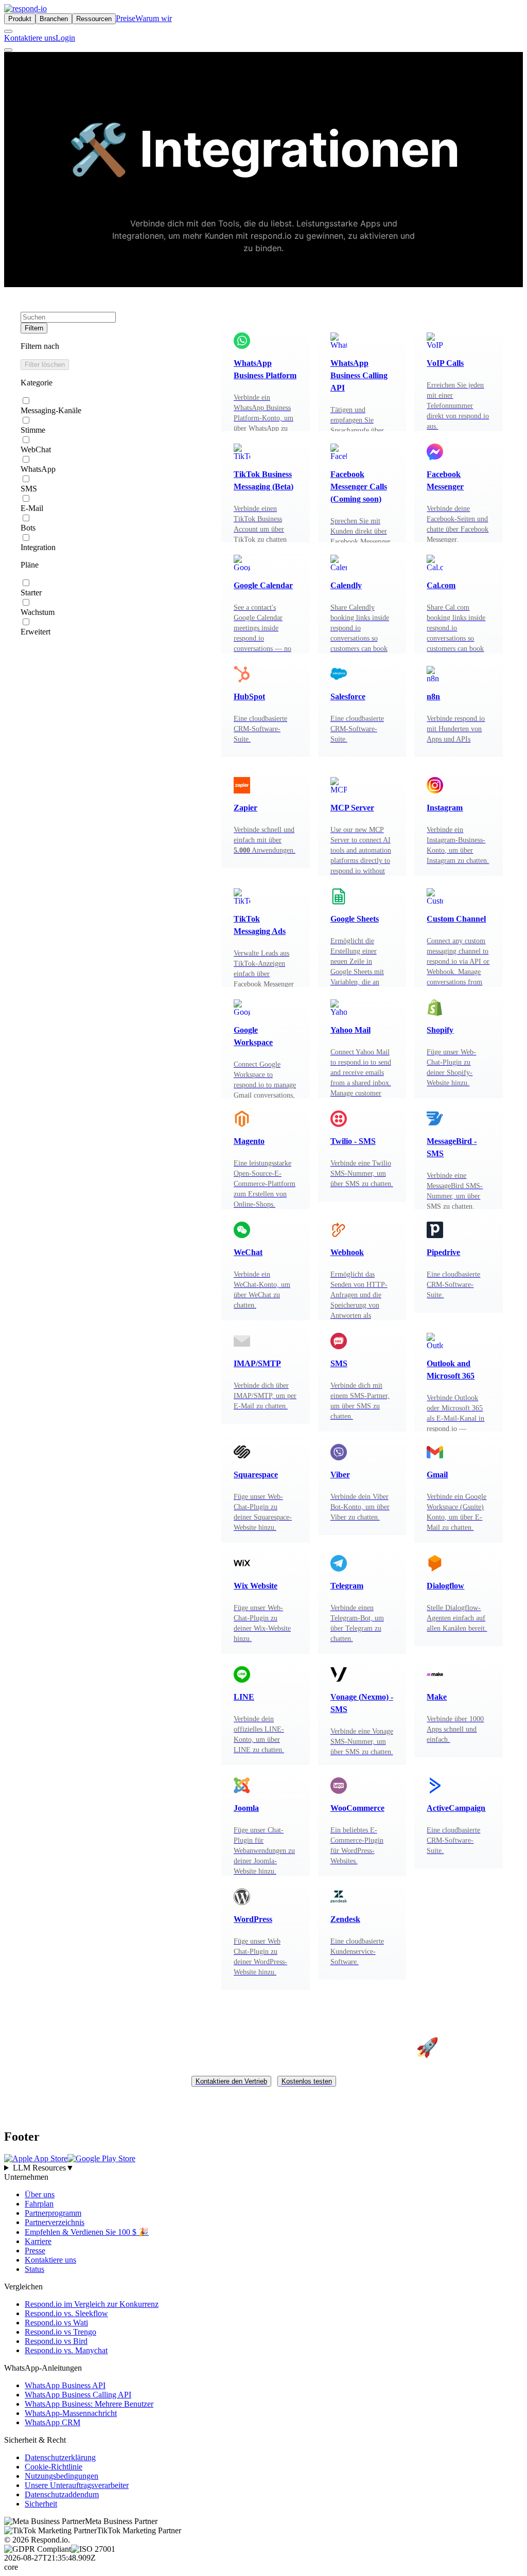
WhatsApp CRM (52, 2422)
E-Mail (32, 508)
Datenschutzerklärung (60, 2457)
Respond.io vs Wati (56, 2322)
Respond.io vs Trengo (60, 2331)
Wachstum (38, 612)
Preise (126, 18)
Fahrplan (39, 2203)
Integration (38, 547)
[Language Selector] (8, 31)
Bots (28, 528)
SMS (29, 489)
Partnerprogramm (53, 2212)
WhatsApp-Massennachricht (71, 2413)
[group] (263, 2167)
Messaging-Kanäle (51, 410)
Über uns (40, 2194)
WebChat (36, 449)
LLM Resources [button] (43, 2167)
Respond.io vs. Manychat (66, 2350)
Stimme (33, 430)
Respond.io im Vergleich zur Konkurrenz (92, 2304)
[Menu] (8, 50)
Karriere (38, 2241)
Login (65, 38)
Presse (35, 2250)
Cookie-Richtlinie (54, 2466)
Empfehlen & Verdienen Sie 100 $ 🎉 (87, 2231)
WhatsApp (38, 469)
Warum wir (154, 18)
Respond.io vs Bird (56, 2341)
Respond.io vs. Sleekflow (66, 2313)
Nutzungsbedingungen (62, 2475)
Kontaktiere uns (30, 38)
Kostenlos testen (307, 2081)
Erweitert (36, 632)
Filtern (34, 328)
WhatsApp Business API (65, 2385)
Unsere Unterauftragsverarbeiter (77, 2485)
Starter (31, 593)
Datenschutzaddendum (62, 2494)
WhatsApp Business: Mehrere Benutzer (89, 2403)
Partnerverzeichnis (55, 2222)
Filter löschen (45, 365)
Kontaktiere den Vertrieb (231, 2081)
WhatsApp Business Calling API (78, 2394)
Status (34, 2269)
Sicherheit (41, 2503)
